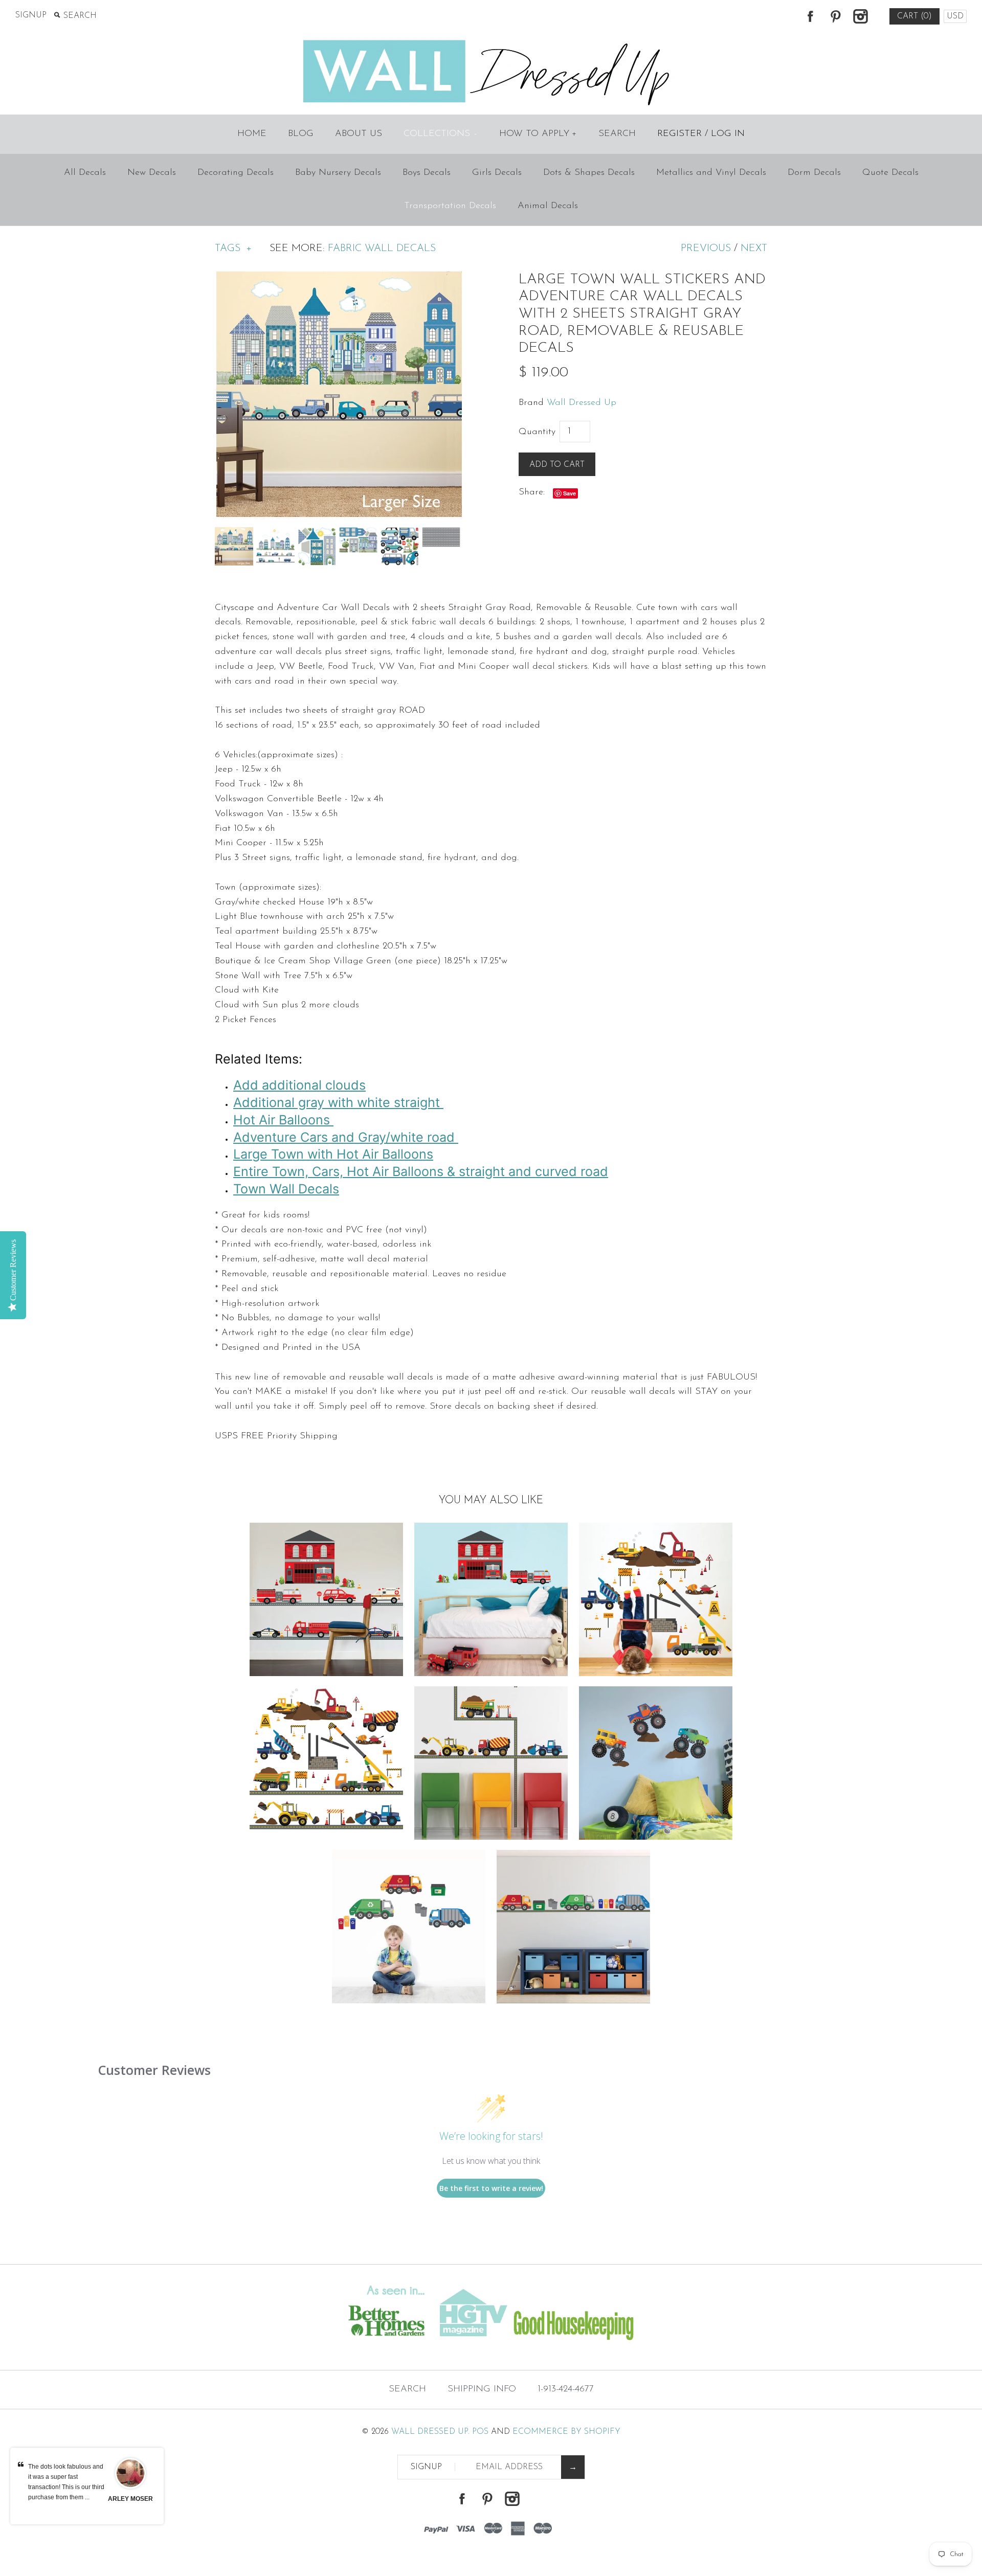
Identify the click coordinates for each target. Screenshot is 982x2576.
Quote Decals (890, 173)
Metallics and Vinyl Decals (711, 173)
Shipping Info (482, 2389)
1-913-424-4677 (566, 2389)
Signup (31, 15)
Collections (440, 134)
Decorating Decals (236, 173)
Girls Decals (497, 173)
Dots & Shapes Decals (589, 173)
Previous (706, 248)
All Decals (85, 173)
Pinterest (835, 16)
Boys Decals (427, 173)
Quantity (537, 432)
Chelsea (130, 2499)
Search (617, 134)
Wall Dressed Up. (430, 2432)
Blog (301, 134)
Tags (233, 248)
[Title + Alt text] (168, 2349)
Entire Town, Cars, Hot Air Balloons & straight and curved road (421, 1171)
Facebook (810, 16)
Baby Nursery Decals (338, 173)
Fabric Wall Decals (382, 248)
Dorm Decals (814, 173)
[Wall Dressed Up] (491, 41)
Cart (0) (914, 16)
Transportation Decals (450, 206)
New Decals (152, 173)
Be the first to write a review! (491, 2188)
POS (480, 2432)
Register (679, 134)
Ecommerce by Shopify (566, 2432)
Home (252, 134)
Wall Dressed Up (582, 403)
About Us (359, 134)
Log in (728, 134)
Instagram (860, 16)
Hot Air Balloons (283, 1120)
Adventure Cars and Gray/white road (346, 1137)
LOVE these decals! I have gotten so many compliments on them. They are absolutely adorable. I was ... (66, 2487)
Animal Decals (548, 206)
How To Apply (538, 134)
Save (570, 493)
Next (754, 248)
